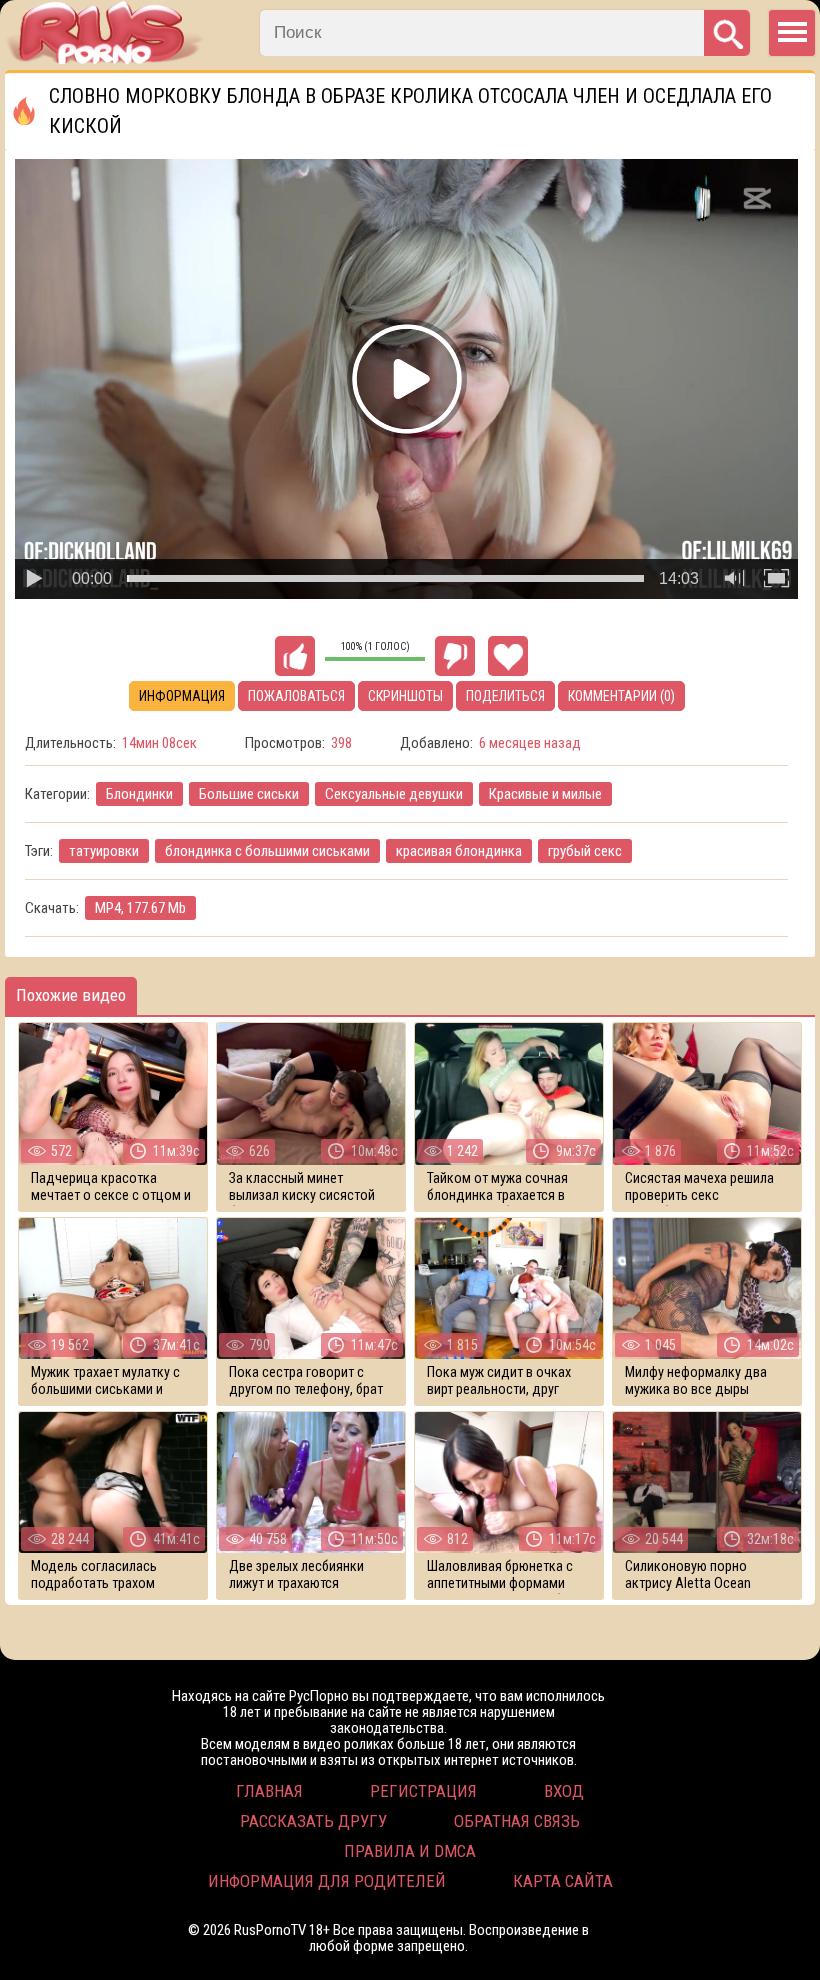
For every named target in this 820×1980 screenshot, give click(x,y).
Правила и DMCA (410, 1851)
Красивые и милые (545, 794)
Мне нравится (295, 656)
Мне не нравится (455, 656)
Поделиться (505, 696)
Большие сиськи (249, 794)
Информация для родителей (327, 1881)
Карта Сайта (563, 1881)
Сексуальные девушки (394, 794)
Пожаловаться (296, 696)
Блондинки (139, 794)
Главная (269, 1791)
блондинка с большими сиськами (267, 851)
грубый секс (585, 851)
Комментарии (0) (621, 696)
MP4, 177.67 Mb (140, 908)
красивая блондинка (459, 851)
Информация (182, 696)
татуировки (104, 851)
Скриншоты (405, 696)
